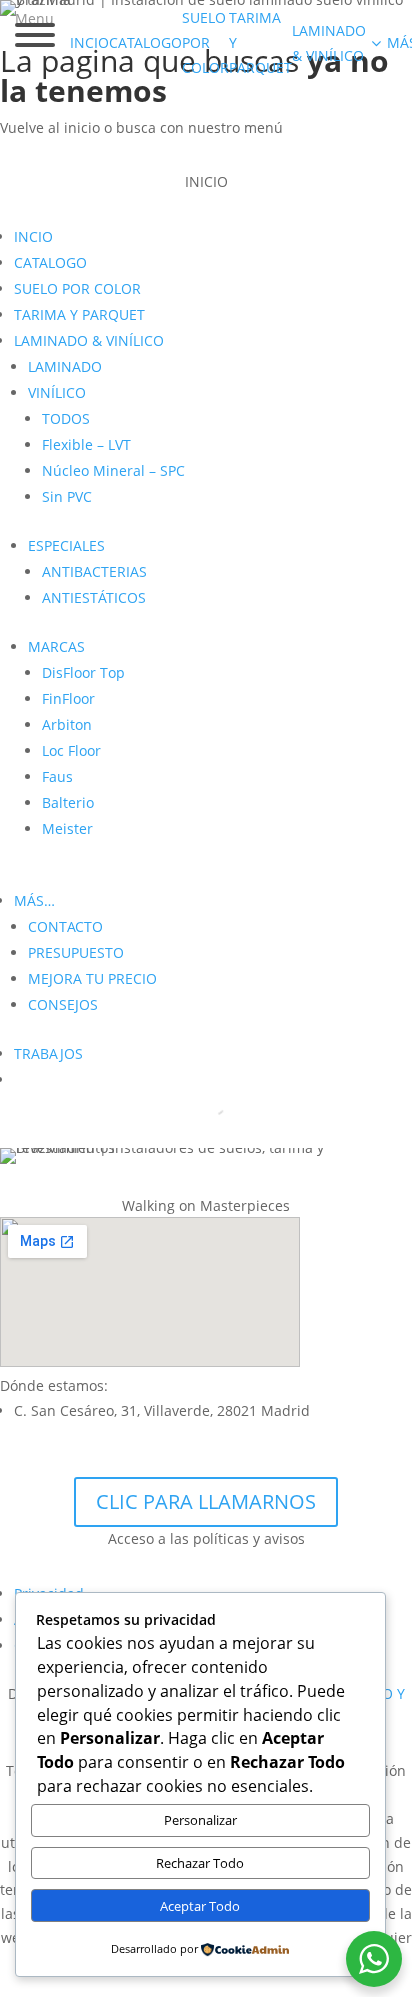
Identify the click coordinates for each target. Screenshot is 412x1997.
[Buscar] (198, 1105)
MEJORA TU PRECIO (92, 978)
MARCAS (56, 646)
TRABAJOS (48, 1053)
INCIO (33, 236)
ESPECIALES (66, 545)
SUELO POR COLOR (77, 288)
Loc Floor (71, 750)
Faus (57, 776)
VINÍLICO (57, 392)
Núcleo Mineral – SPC (113, 470)
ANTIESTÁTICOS (94, 597)
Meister (67, 828)
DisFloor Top (83, 672)
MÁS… (34, 900)
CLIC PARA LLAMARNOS (206, 1501)
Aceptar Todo (200, 1906)
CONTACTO (65, 926)
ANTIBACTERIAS (94, 571)
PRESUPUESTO (76, 952)
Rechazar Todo (200, 1863)
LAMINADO (65, 366)
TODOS (66, 418)
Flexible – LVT (86, 444)
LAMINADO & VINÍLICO (89, 340)
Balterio (68, 802)
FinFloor (68, 698)
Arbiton (67, 724)
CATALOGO (50, 262)
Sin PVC (67, 496)
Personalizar (200, 1820)
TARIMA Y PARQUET (79, 314)
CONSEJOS (63, 1004)
